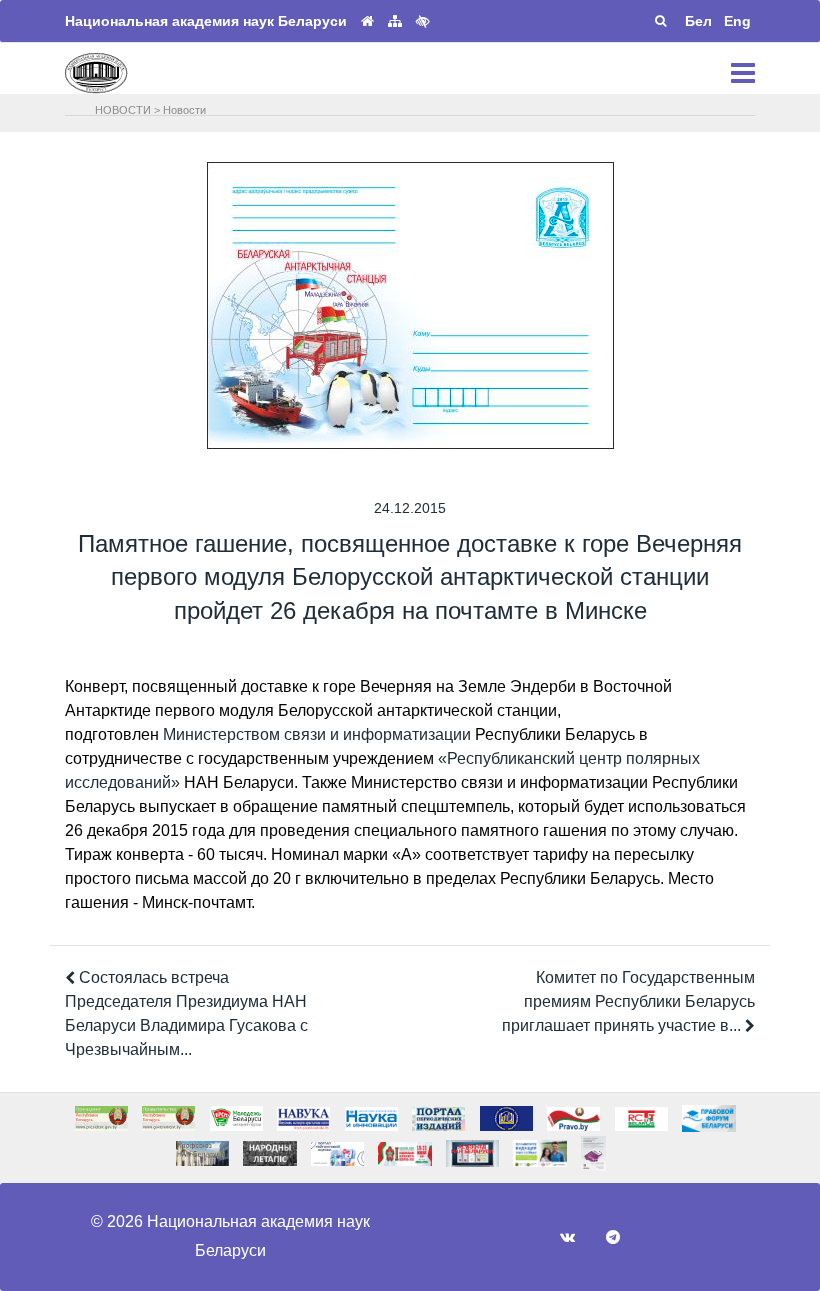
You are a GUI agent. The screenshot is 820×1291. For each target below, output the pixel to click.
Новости (184, 110)
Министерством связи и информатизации (317, 734)
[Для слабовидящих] (423, 21)
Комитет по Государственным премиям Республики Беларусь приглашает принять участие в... (628, 1001)
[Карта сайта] (395, 21)
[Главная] (367, 21)
